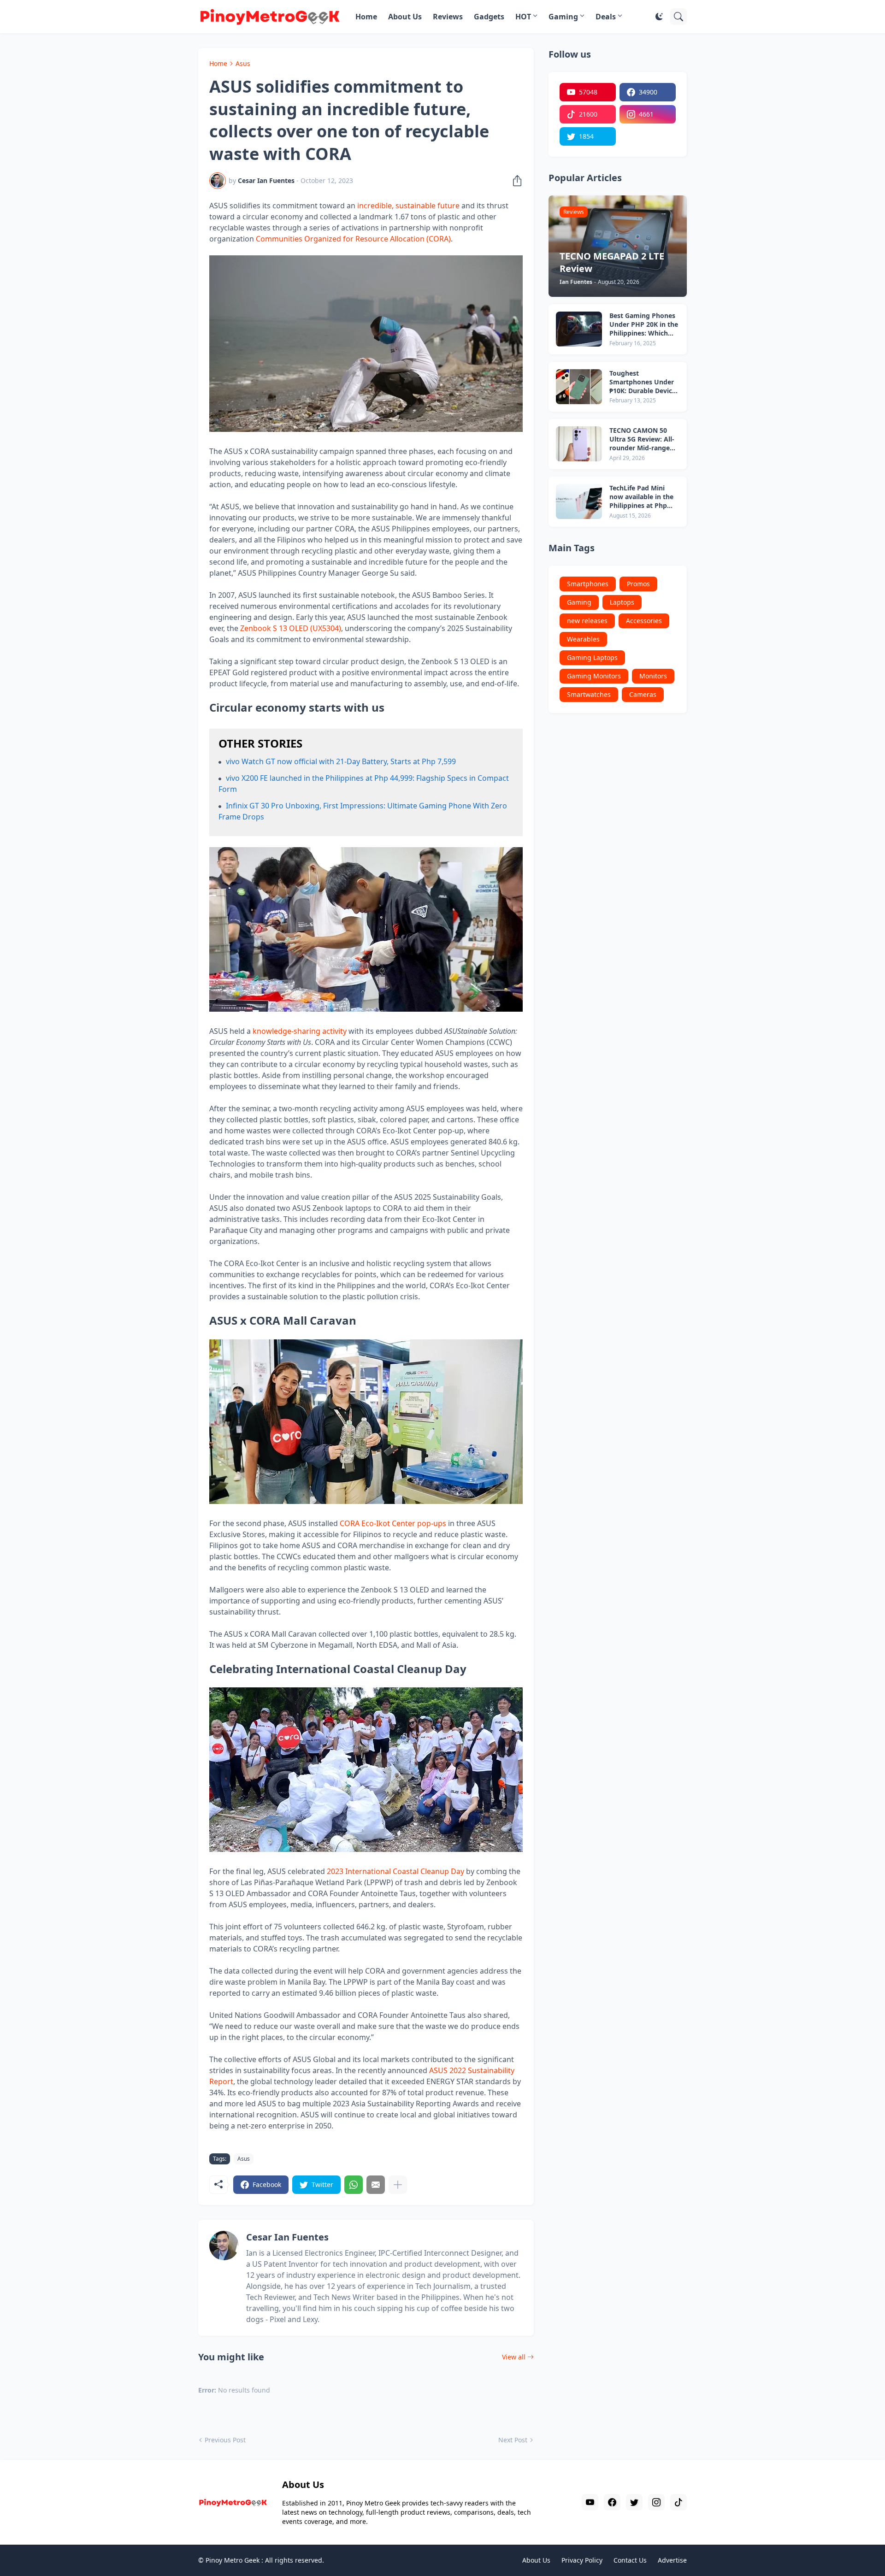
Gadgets (489, 17)
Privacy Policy (582, 2560)
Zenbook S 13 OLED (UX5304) (291, 628)
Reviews (448, 17)
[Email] (376, 2185)
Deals (606, 17)
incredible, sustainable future (408, 206)
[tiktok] (678, 2502)
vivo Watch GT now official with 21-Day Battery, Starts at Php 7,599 (341, 761)
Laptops (622, 602)
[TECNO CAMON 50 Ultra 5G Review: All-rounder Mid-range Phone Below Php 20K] (579, 444)
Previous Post (225, 2440)
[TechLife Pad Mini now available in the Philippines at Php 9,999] (579, 501)
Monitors (653, 676)
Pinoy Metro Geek (233, 2560)
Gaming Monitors (594, 676)
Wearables (583, 639)
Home (366, 17)
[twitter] (634, 2502)
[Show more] (398, 2185)
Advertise (672, 2560)
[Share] (514, 181)
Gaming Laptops (592, 657)
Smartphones (588, 584)
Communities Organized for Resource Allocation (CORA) (353, 239)
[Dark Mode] (659, 17)
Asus (243, 63)
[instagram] (656, 2502)
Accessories (644, 621)
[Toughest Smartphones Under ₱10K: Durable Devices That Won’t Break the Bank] (579, 387)
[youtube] (590, 2502)
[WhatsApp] (354, 2185)
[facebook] (612, 2502)
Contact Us (630, 2560)
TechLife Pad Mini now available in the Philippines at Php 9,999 (641, 497)
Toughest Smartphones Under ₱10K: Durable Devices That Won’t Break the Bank (644, 382)
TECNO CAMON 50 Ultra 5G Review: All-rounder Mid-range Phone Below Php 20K (644, 439)
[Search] (678, 17)
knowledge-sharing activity (300, 1031)
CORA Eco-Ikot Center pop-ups (393, 1523)
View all (514, 2357)
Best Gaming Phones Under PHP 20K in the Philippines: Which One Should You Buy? (644, 325)
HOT (523, 17)
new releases (587, 621)
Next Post (513, 2440)
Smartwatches (589, 694)
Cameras (643, 694)
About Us (405, 17)
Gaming (563, 17)
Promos (638, 584)
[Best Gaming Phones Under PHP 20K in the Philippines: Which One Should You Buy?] (579, 329)
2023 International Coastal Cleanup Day (395, 1871)
